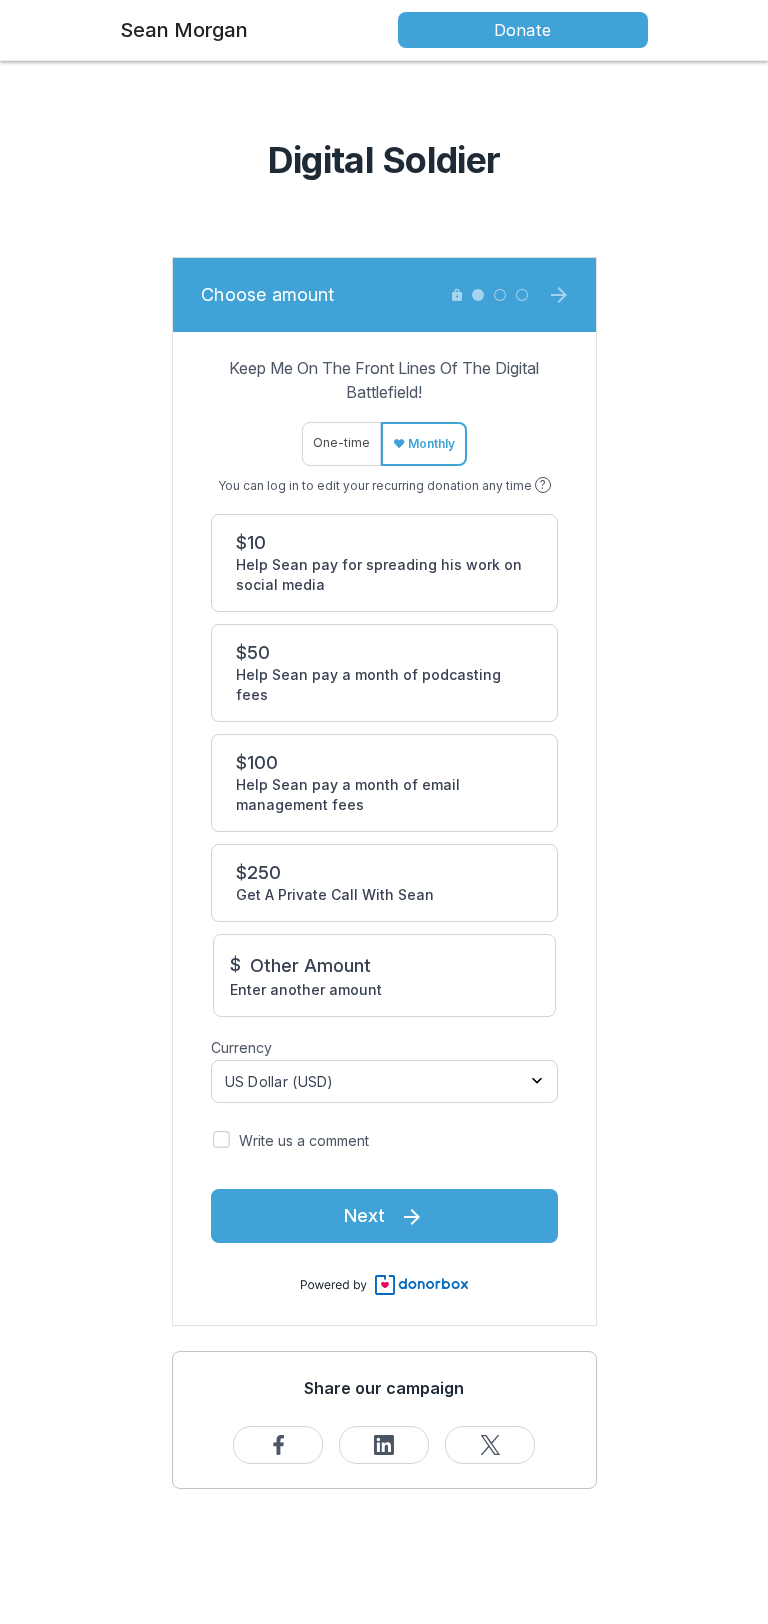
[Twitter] (490, 1445)
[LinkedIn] (384, 1445)
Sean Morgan (184, 30)
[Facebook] (278, 1445)
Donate (522, 30)
